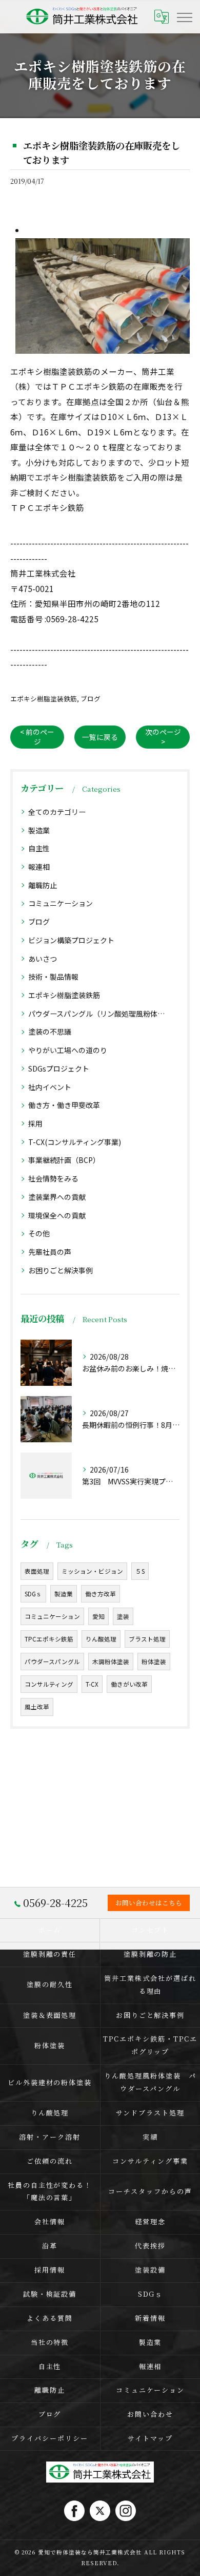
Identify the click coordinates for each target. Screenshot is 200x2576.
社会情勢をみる (53, 1178)
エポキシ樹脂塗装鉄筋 (44, 699)
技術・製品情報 (53, 977)
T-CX (92, 1684)
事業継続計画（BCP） (64, 1160)
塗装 (123, 1616)
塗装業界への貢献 (57, 1197)
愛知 (98, 1616)
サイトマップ (150, 2438)
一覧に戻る (100, 737)
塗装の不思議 (50, 1032)
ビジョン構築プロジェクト (71, 940)
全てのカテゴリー (57, 812)
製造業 (39, 830)
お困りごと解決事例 (61, 1270)
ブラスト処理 (147, 1639)
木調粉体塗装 (111, 1662)
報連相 (39, 867)
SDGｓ (33, 1594)
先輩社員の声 (50, 1252)
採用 (35, 1123)
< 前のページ (37, 737)
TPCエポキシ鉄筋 (49, 1639)
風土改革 (37, 1707)
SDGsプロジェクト (59, 1068)
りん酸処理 (101, 1639)
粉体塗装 (154, 1662)
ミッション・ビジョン (92, 1571)
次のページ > (163, 737)
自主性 (39, 848)
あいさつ (43, 959)
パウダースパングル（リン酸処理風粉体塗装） (100, 1014)
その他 (39, 1233)
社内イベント (50, 1087)
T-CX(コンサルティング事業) (75, 1142)
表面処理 (37, 1571)
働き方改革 (101, 1594)
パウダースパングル (52, 1662)
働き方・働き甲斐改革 (64, 1105)
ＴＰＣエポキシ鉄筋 (47, 507)
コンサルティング (49, 1684)
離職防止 (43, 885)
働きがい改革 (129, 1684)
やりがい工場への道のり (68, 1050)
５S (140, 1571)
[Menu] (184, 16)
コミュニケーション (61, 903)
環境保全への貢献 (57, 1215)
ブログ (91, 699)
